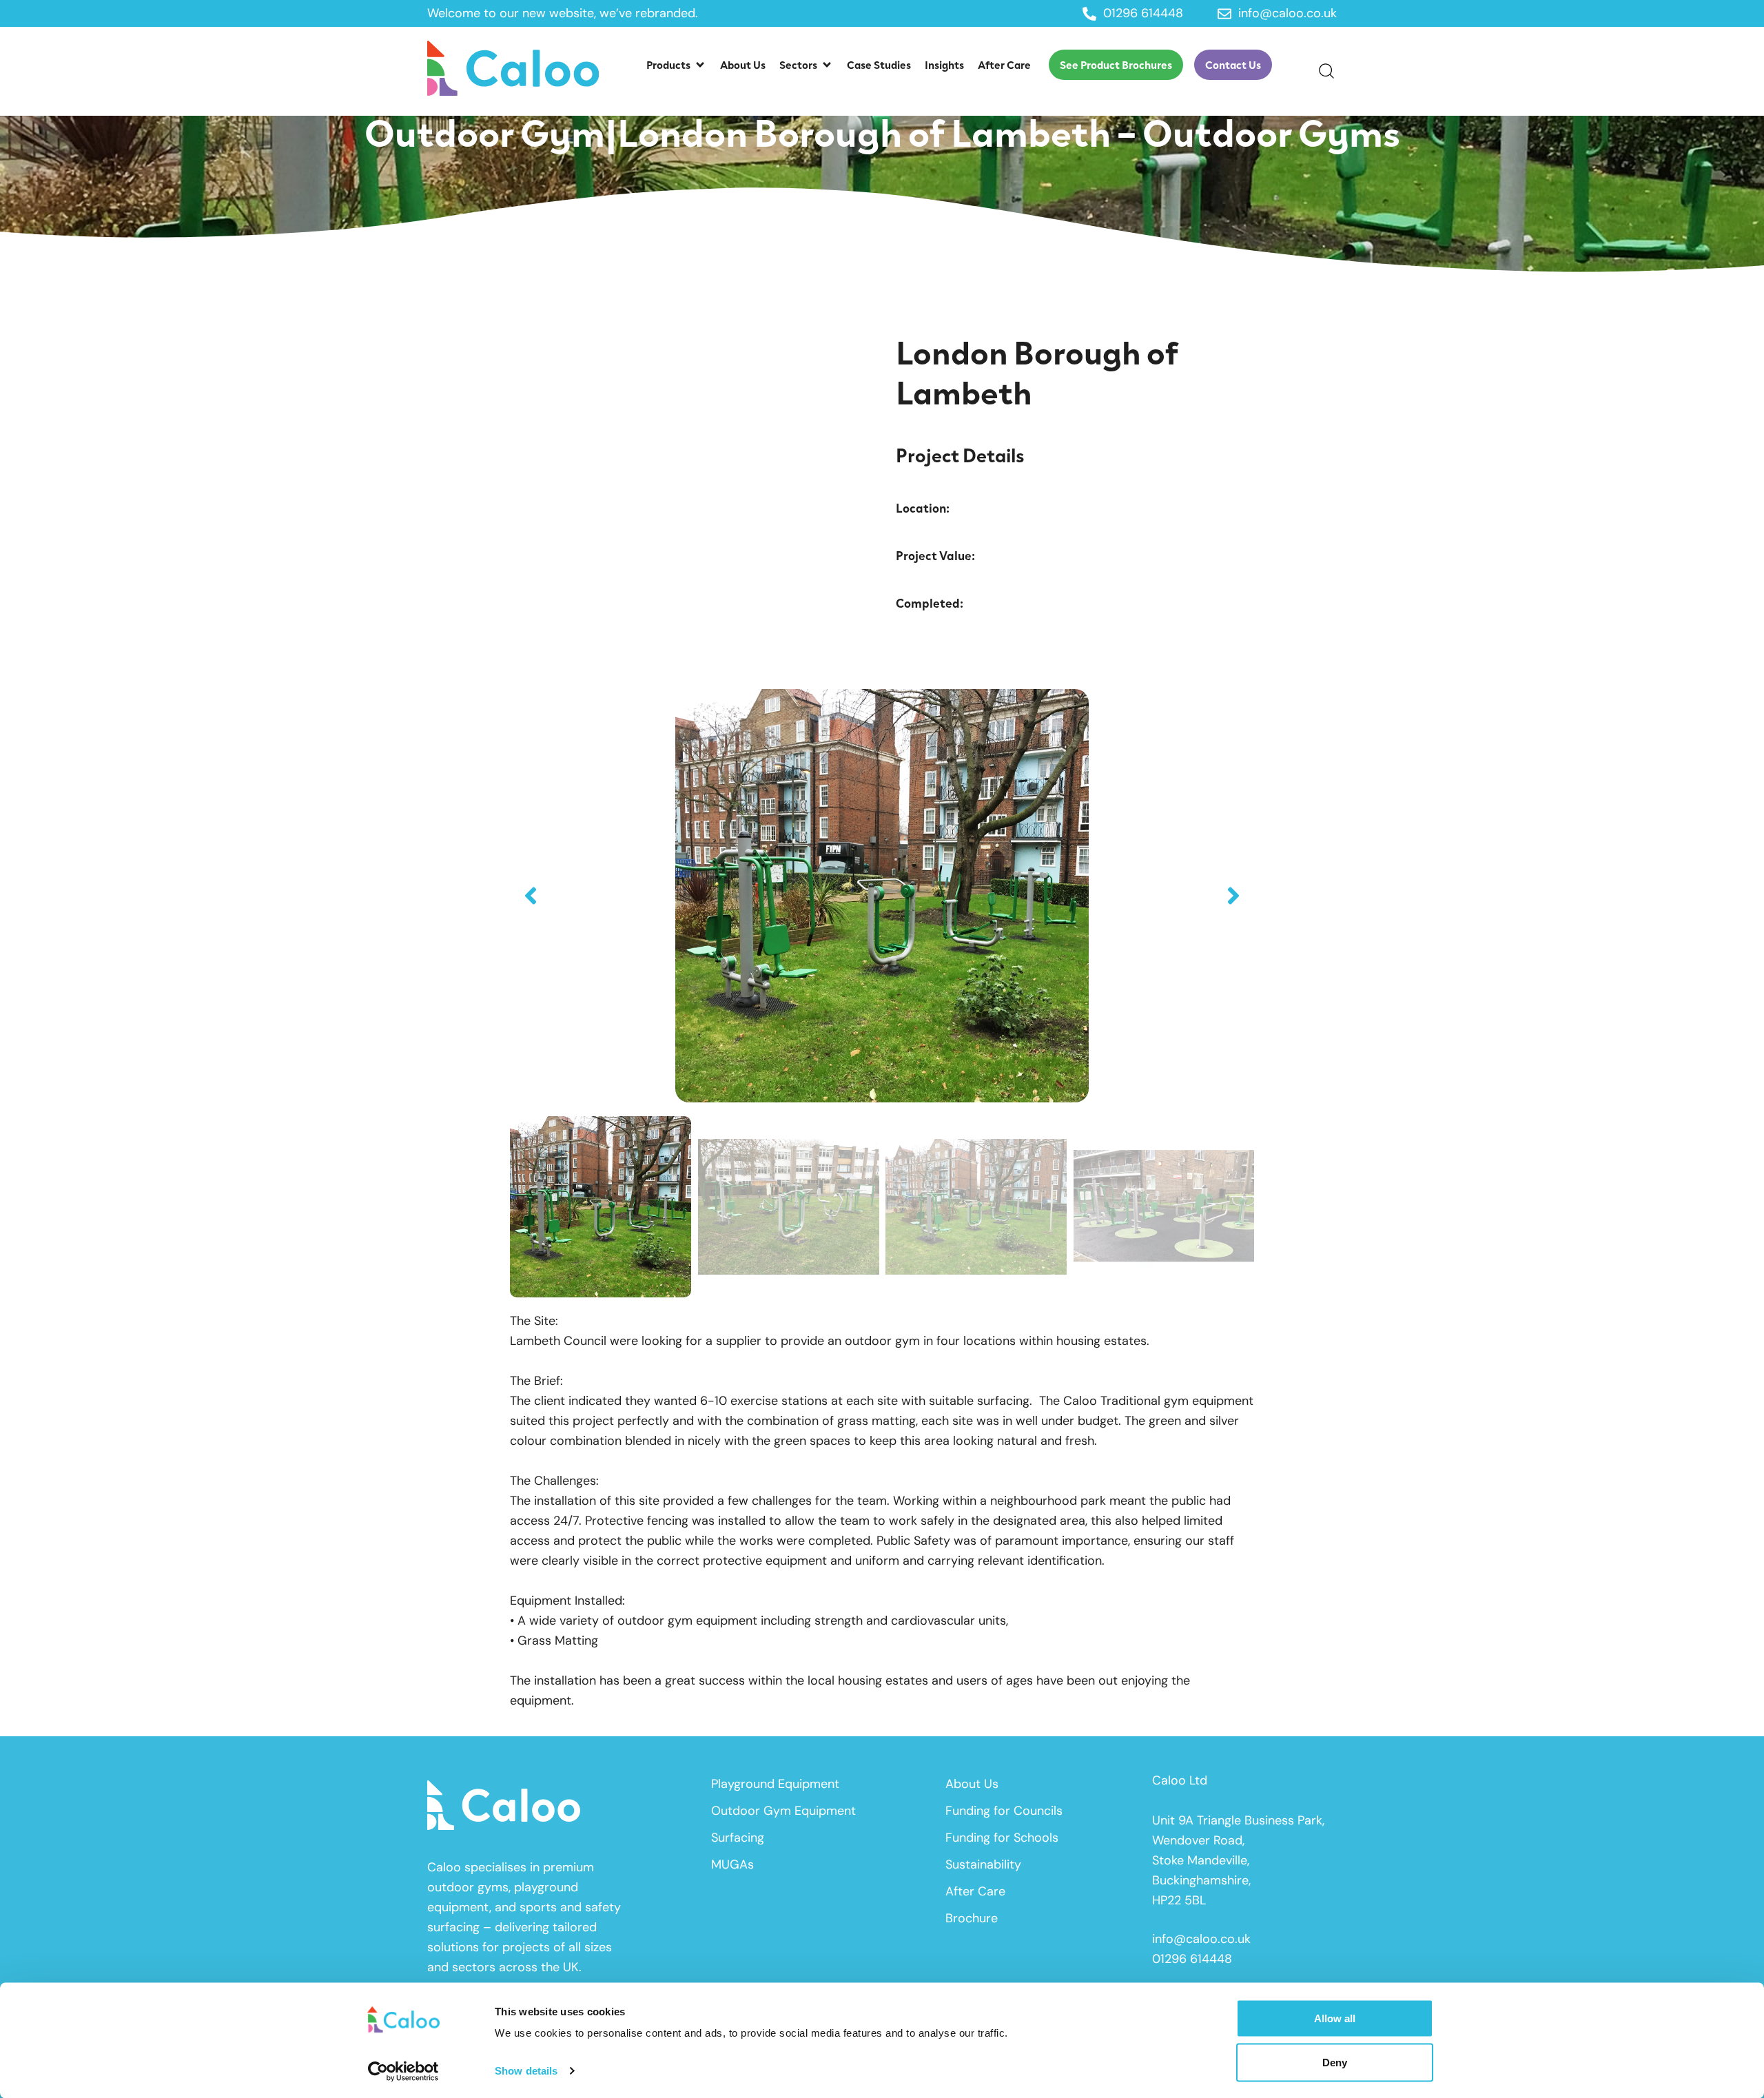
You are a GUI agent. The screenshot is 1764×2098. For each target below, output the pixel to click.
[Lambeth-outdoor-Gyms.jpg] (882, 896)
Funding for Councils (1004, 1811)
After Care (975, 1891)
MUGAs (732, 1864)
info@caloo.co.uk (1201, 1939)
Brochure (972, 1918)
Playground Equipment (775, 1784)
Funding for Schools (1002, 1838)
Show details (526, 2071)
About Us (972, 1784)
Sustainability (983, 1864)
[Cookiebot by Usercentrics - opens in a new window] (403, 2071)
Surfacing (738, 1838)
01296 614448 (1192, 1959)
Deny (1335, 2062)
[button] (676, 65)
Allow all (1335, 2018)
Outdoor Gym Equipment (783, 1811)
